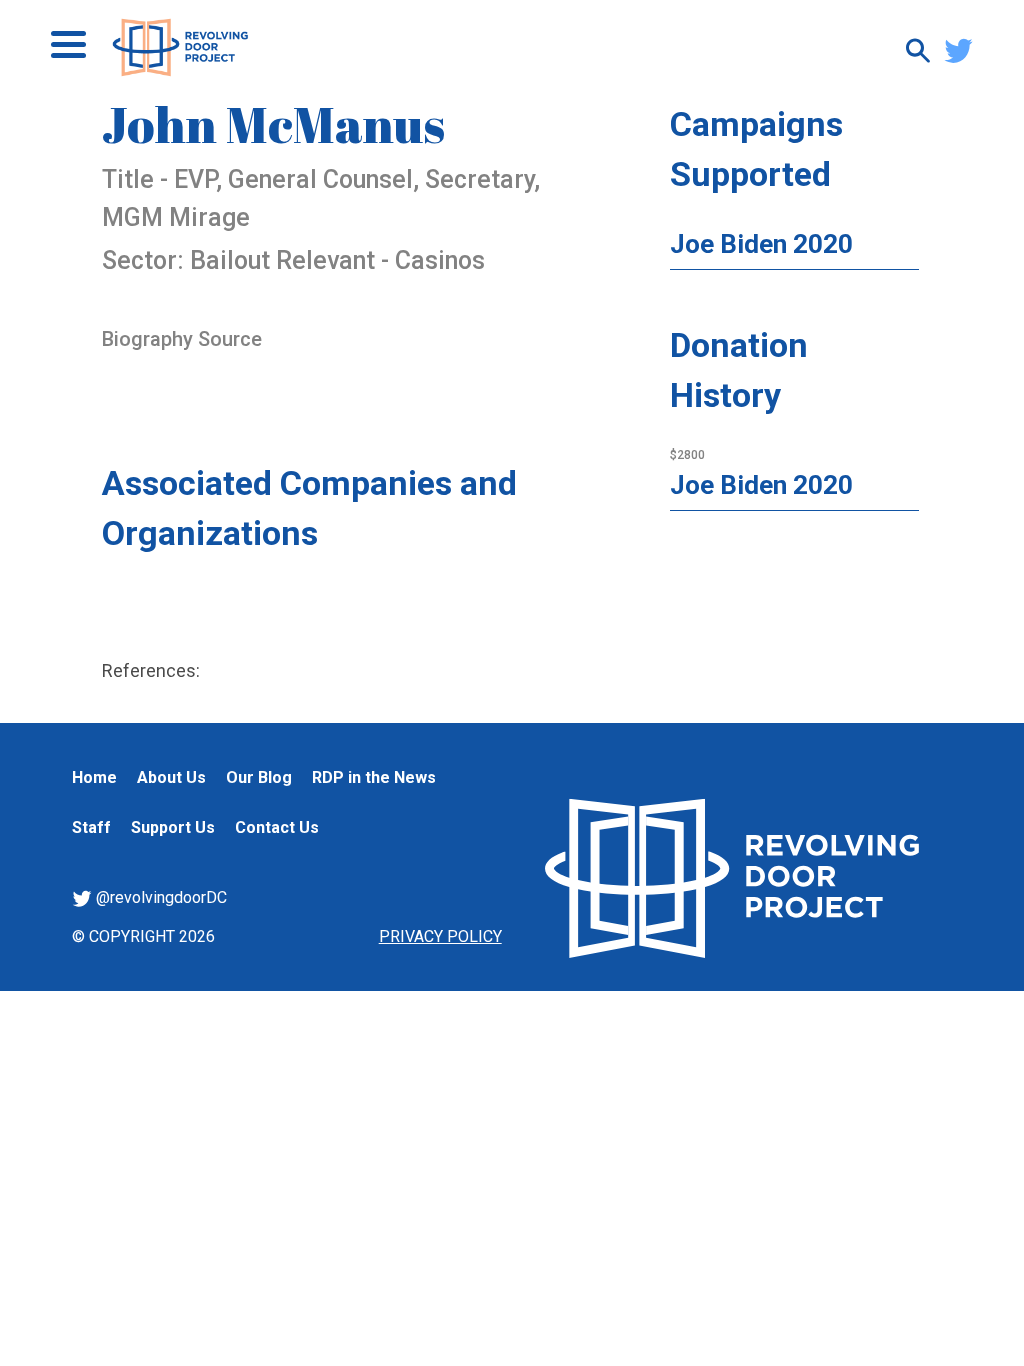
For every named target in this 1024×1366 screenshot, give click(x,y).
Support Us (173, 827)
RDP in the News (374, 777)
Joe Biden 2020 (761, 244)
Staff (91, 827)
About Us (171, 777)
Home (94, 777)
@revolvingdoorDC (159, 897)
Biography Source (182, 339)
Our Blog (259, 777)
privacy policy (440, 936)
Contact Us (277, 827)
